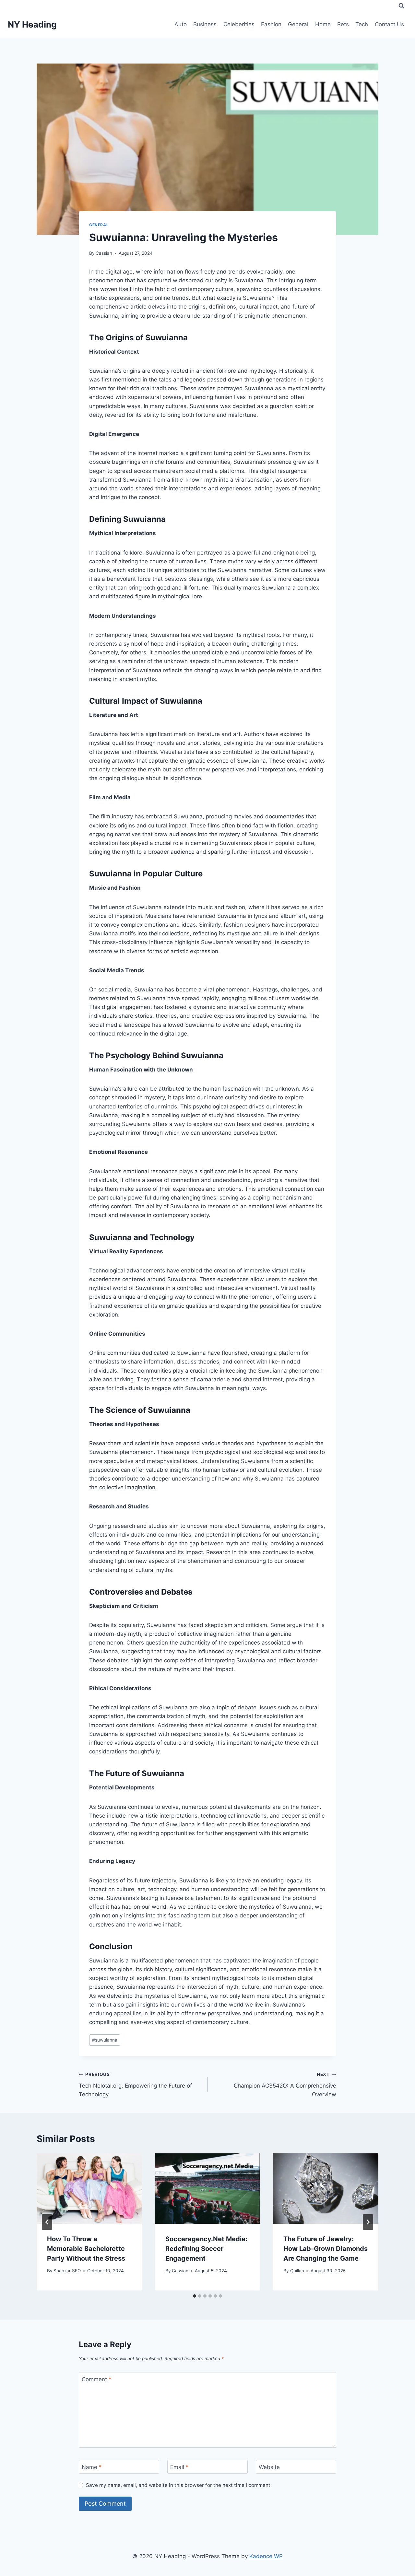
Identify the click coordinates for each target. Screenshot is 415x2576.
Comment (97, 2379)
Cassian (104, 253)
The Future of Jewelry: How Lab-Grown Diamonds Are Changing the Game (326, 2249)
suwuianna (105, 2040)
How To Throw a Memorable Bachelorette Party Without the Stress (86, 2249)
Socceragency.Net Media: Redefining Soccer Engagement (206, 2249)
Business (205, 24)
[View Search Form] (401, 6)
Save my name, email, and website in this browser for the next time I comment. (179, 2485)
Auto (181, 24)
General (298, 24)
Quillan (297, 2271)
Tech (362, 24)
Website (269, 2467)
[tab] (195, 2296)
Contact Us (389, 24)
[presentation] (89, 2188)
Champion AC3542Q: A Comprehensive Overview (285, 2085)
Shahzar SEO (67, 2271)
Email (179, 2467)
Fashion (271, 24)
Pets (343, 24)
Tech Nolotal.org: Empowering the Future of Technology (135, 2085)
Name (92, 2467)
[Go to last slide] (47, 2222)
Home (323, 24)
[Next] (368, 2222)
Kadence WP (266, 2556)
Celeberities (239, 24)
